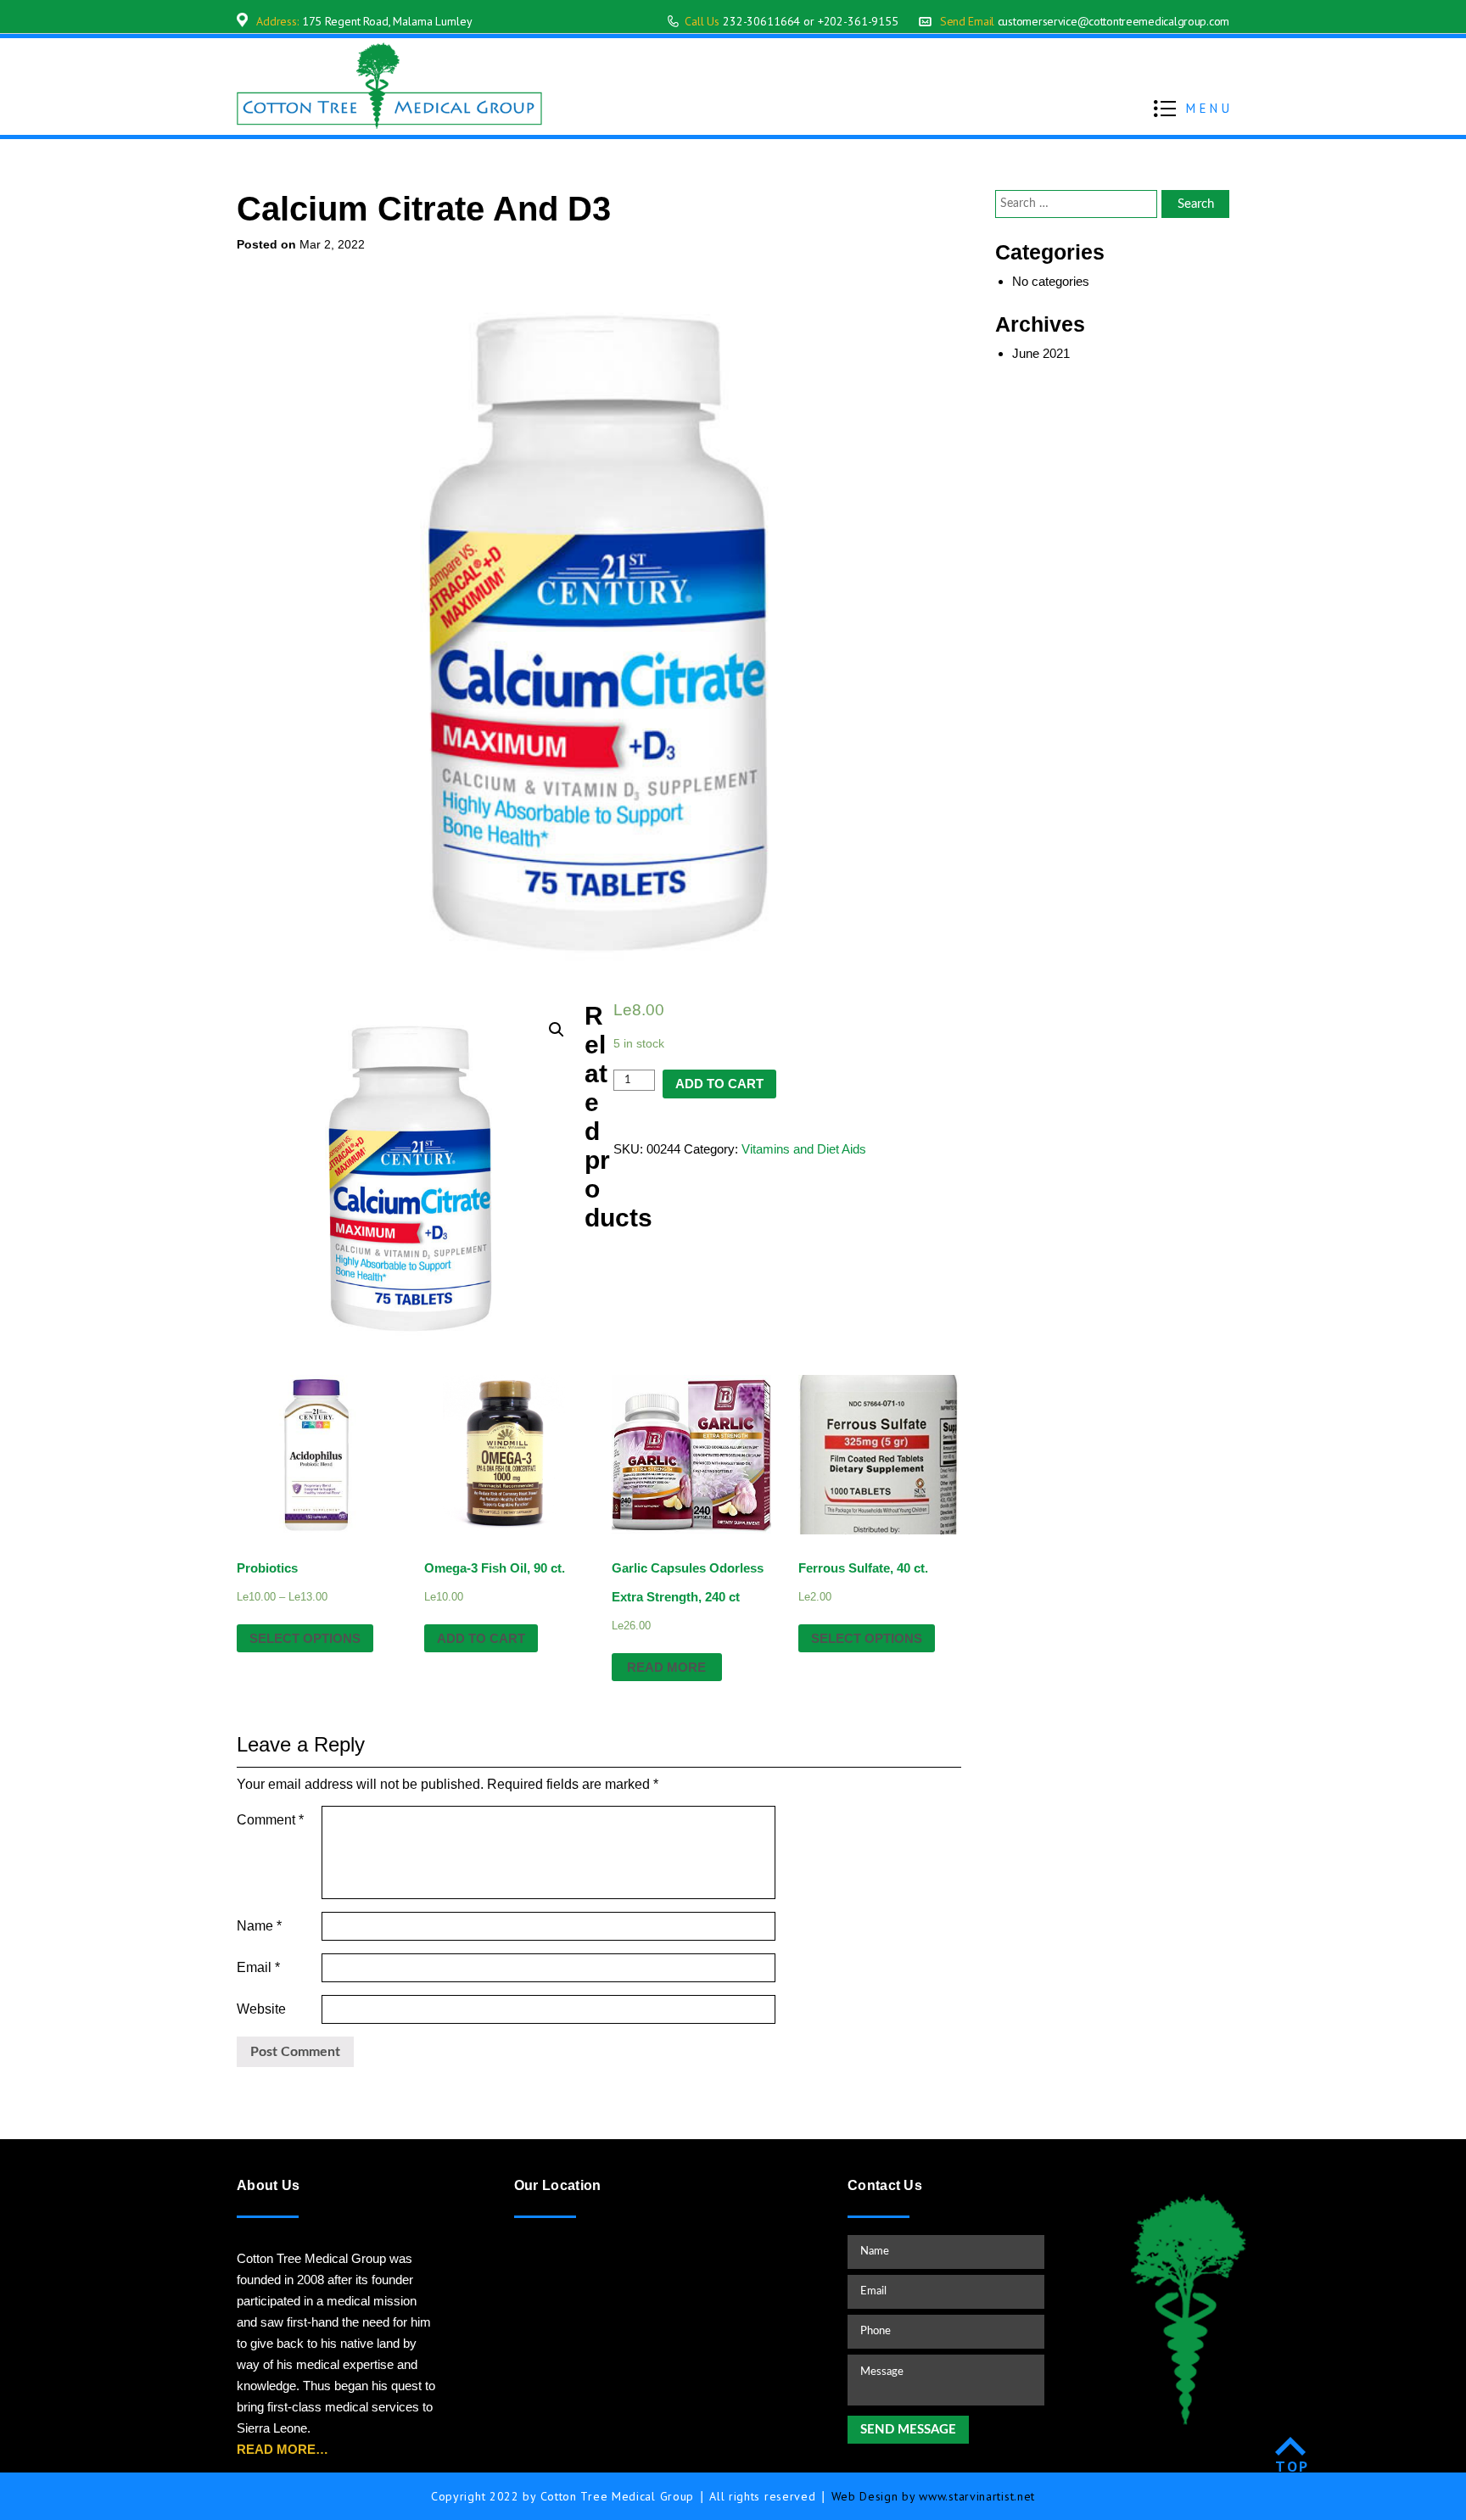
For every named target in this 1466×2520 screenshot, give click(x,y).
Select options (305, 1638)
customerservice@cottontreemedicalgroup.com (1113, 21)
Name (259, 1926)
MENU (1209, 108)
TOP (1293, 2466)
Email (258, 1967)
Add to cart (719, 1084)
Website (261, 2009)
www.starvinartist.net (977, 2496)
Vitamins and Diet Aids (804, 1149)
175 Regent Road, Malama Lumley (387, 21)
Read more (666, 1667)
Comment (270, 1820)
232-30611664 (761, 21)
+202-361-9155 (858, 21)
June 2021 (1041, 353)
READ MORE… (283, 2449)
